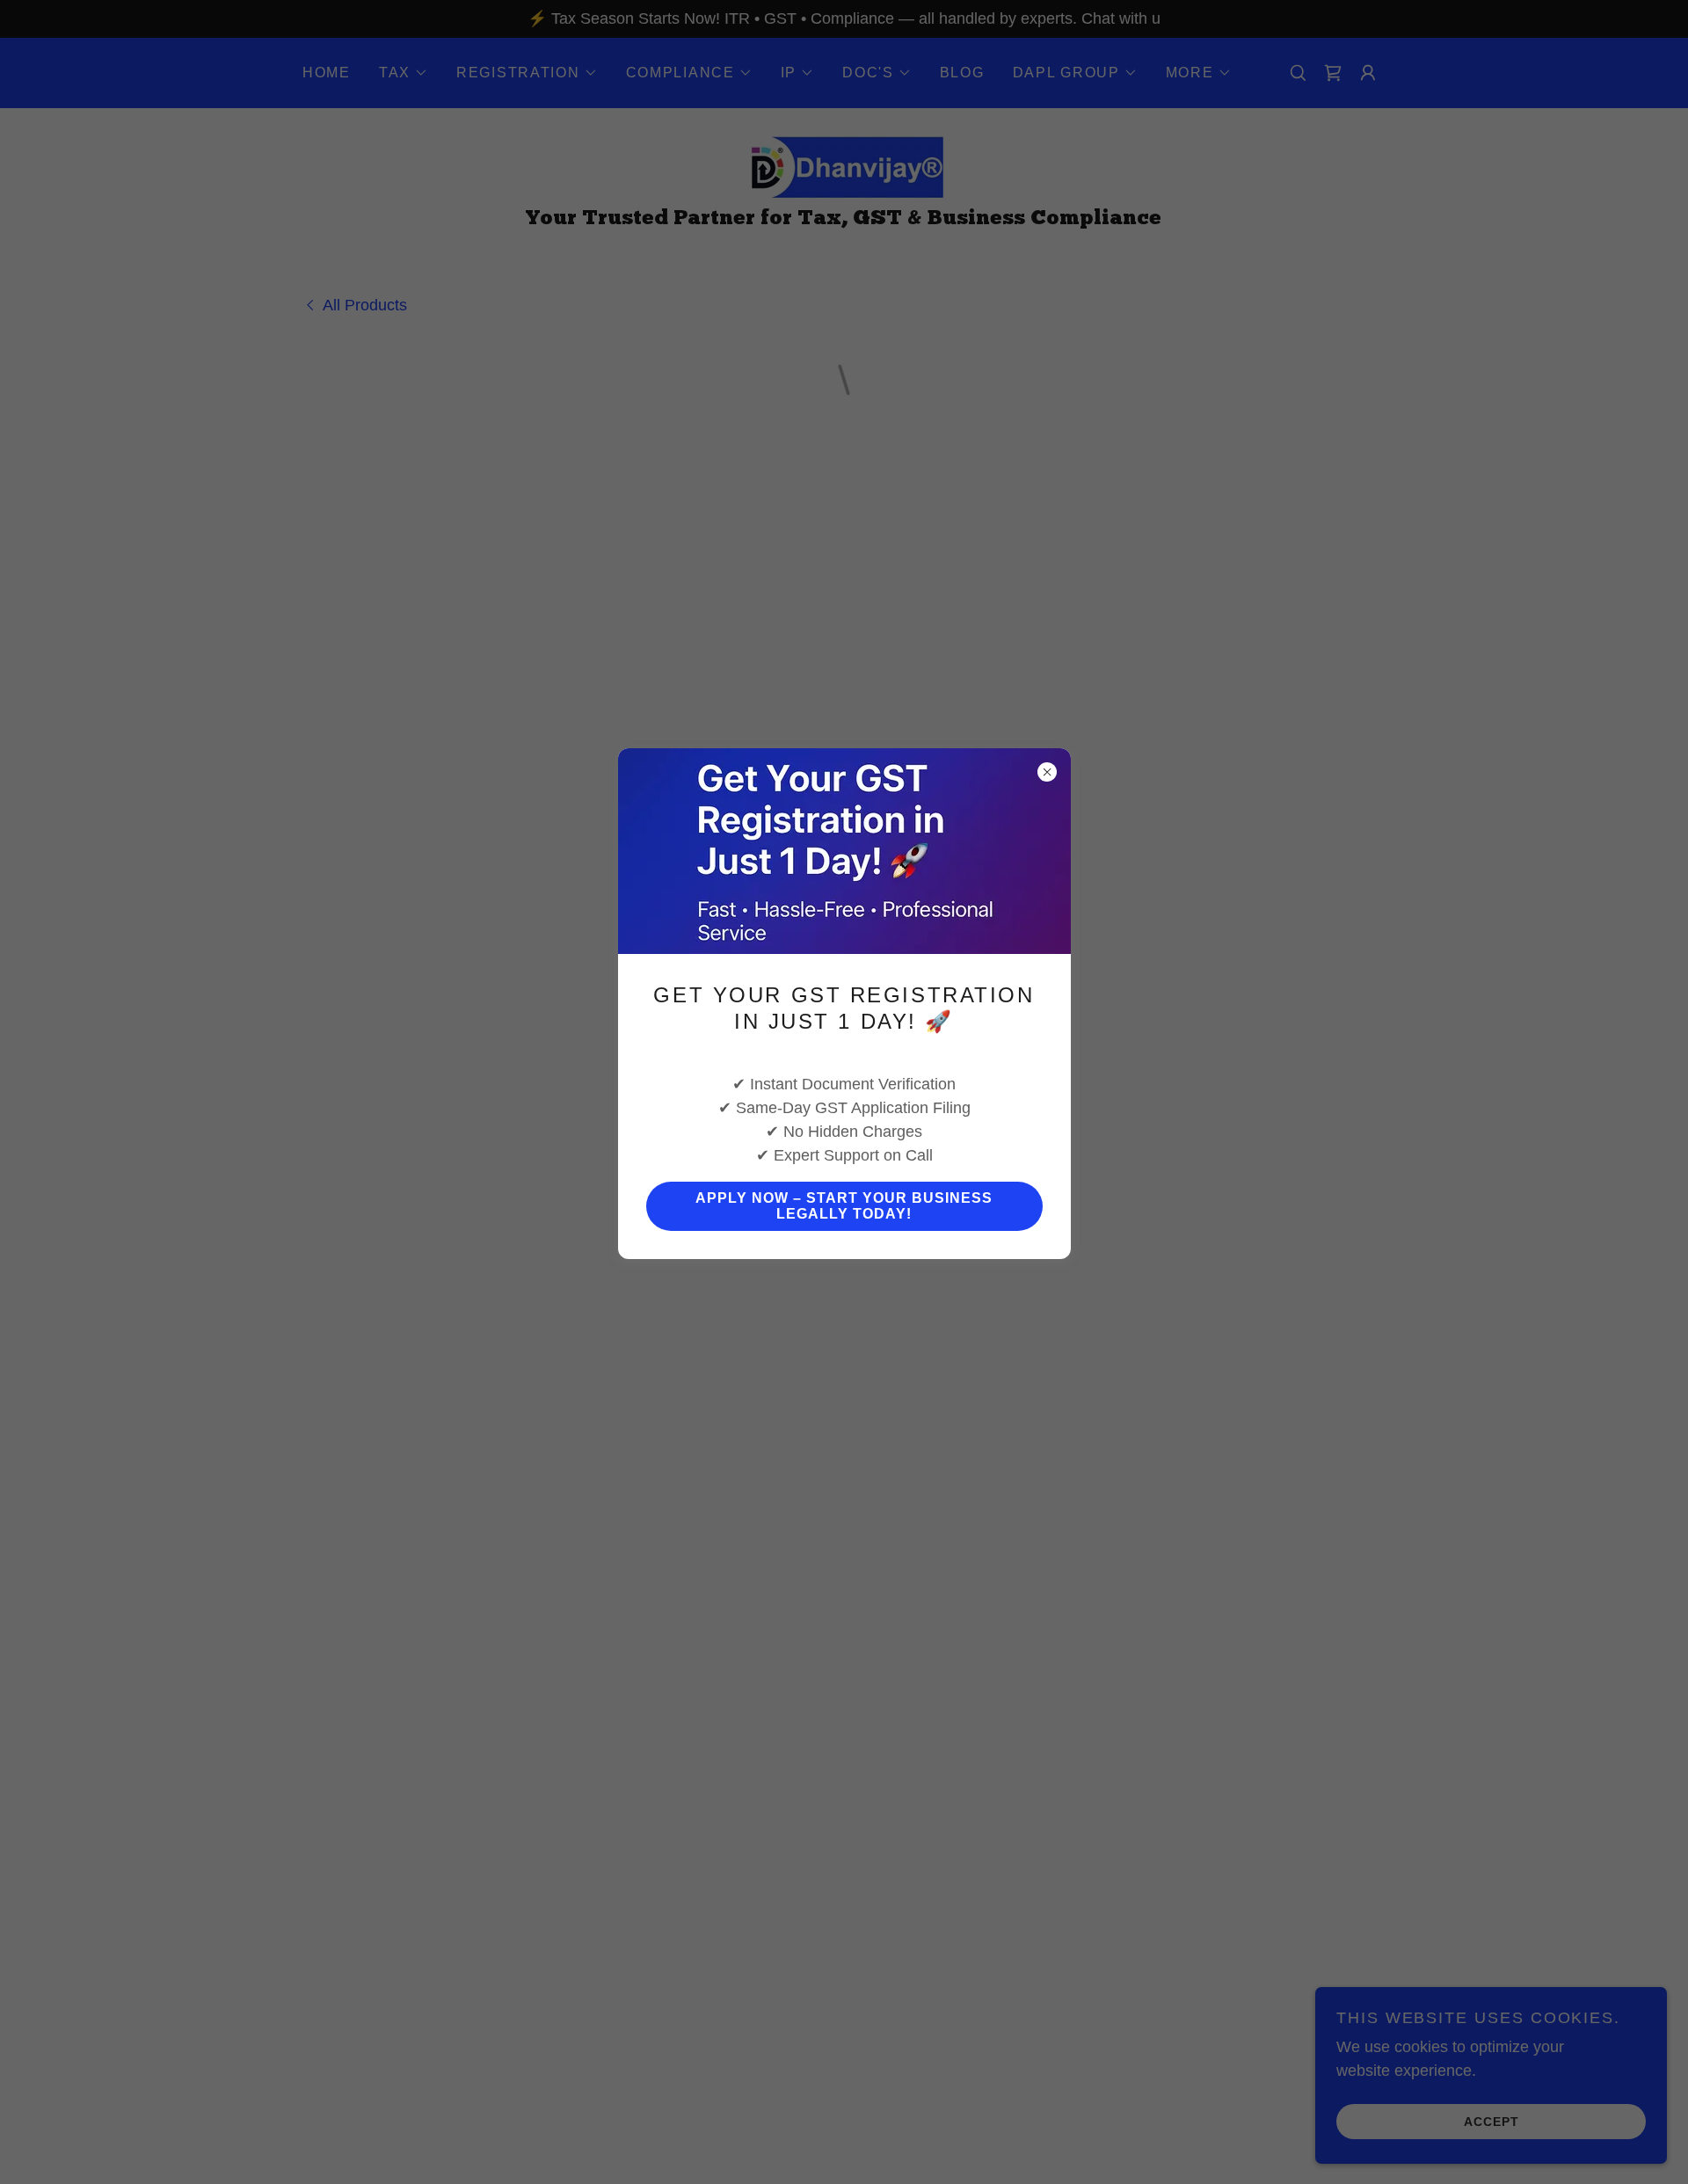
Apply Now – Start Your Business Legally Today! (844, 1206)
